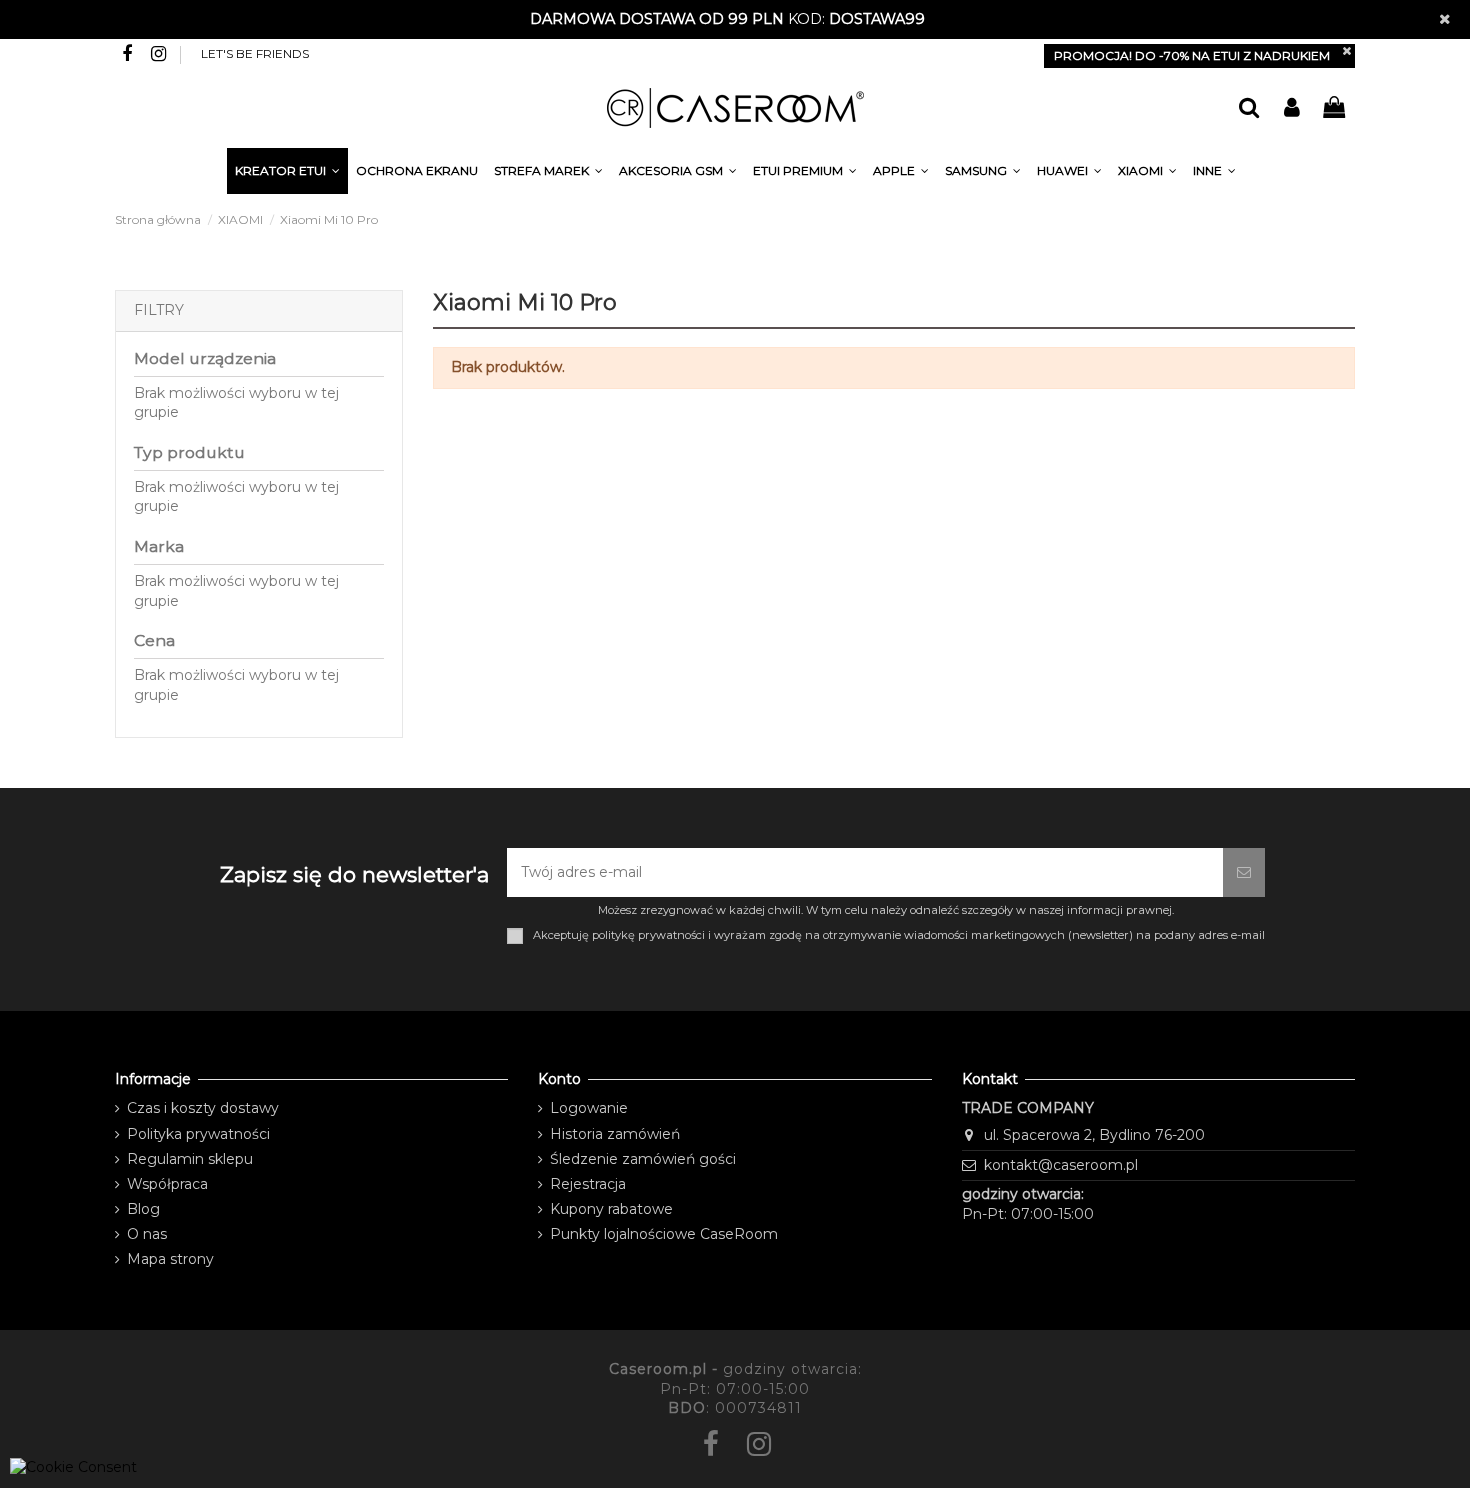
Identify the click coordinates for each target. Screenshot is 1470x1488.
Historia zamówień (615, 1134)
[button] (1214, 174)
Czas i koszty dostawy (203, 1108)
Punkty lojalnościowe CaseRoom (664, 1234)
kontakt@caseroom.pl (1061, 1165)
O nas (147, 1234)
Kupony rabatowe (611, 1209)
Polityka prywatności (198, 1134)
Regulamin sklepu (190, 1159)
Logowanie (589, 1108)
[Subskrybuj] (1244, 872)
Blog (143, 1209)
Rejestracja (588, 1184)
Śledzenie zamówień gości (643, 1159)
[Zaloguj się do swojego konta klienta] (1291, 108)
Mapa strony (170, 1259)
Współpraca (167, 1184)
